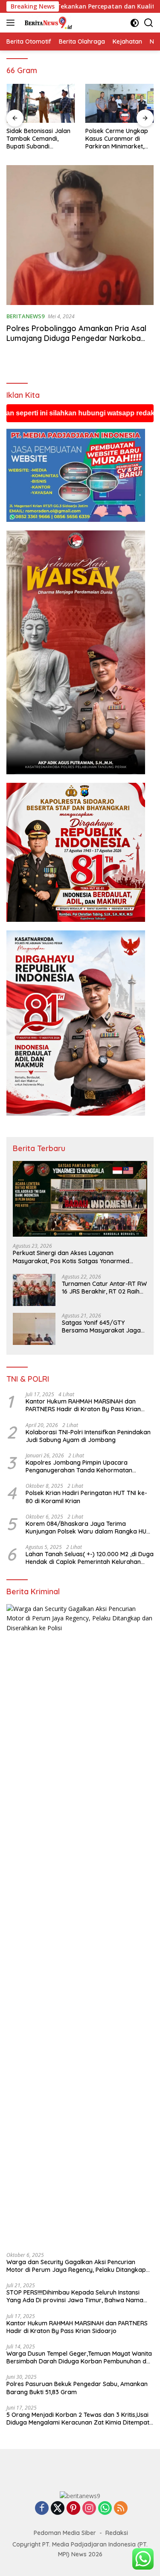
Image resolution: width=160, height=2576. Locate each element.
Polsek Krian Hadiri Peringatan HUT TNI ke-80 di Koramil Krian (86, 1497)
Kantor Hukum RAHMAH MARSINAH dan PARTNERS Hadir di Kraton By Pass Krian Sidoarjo (83, 1405)
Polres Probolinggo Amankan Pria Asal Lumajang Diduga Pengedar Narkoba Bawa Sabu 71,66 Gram (76, 338)
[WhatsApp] (105, 2509)
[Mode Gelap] (135, 23)
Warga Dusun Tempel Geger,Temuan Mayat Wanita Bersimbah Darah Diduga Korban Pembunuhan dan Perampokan (80, 2357)
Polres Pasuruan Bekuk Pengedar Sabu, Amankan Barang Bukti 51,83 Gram (77, 2388)
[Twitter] (58, 2509)
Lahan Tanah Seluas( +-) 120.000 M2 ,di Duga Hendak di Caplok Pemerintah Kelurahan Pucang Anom (90, 1558)
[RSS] (121, 2509)
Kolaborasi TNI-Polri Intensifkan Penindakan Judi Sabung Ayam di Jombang (88, 1436)
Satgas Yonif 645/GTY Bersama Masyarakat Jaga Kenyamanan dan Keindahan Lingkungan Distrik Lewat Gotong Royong (103, 1326)
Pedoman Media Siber (65, 2533)
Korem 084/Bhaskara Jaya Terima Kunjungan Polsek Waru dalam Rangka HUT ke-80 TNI (88, 1528)
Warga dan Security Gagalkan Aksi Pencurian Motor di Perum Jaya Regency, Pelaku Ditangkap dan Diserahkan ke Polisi (76, 2266)
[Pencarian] (149, 23)
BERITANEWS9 (25, 316)
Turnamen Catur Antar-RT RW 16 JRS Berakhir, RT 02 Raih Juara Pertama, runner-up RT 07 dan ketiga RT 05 (104, 1288)
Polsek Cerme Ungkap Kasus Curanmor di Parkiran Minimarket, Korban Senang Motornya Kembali (53, 139)
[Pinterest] (73, 2509)
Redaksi (117, 2533)
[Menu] (12, 23)
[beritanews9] (47, 23)
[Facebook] (42, 2509)
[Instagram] (89, 2509)
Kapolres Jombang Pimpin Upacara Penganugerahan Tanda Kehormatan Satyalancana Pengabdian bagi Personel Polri (83, 1466)
